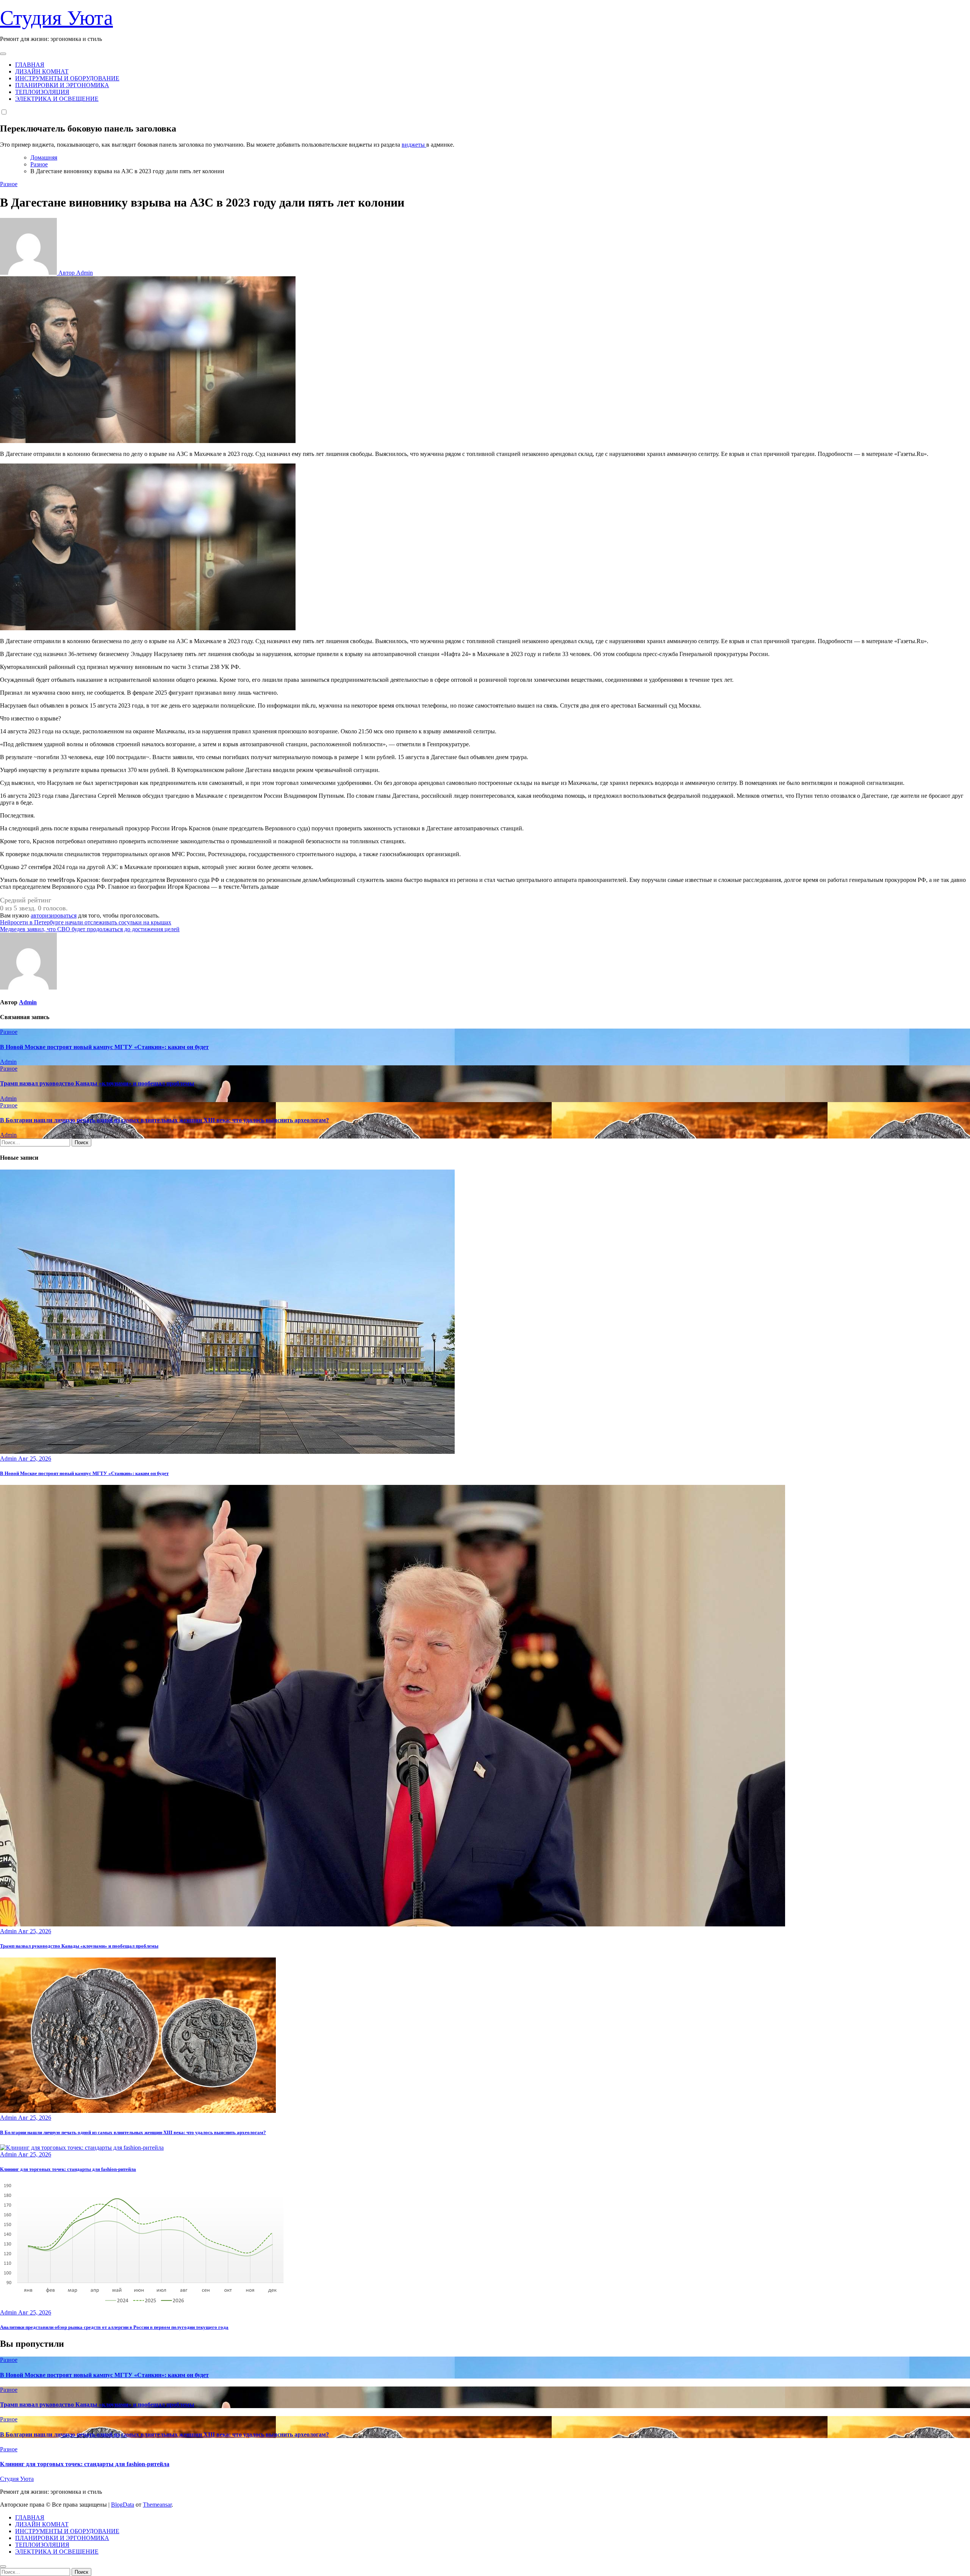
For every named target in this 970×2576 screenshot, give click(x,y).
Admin (28, 1002)
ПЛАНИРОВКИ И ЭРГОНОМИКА (62, 85)
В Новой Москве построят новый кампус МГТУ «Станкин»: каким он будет (104, 1047)
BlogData (123, 2505)
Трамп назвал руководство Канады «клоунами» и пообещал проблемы (97, 1083)
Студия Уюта (56, 18)
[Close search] (3, 2567)
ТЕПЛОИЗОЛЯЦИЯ (42, 92)
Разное (9, 184)
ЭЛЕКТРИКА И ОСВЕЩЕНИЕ (57, 99)
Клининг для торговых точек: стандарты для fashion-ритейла (68, 2169)
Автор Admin (75, 273)
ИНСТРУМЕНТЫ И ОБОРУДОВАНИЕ (67, 78)
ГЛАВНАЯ (30, 65)
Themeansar (157, 2505)
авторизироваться (54, 915)
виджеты (414, 145)
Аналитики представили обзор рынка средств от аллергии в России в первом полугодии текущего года (114, 2327)
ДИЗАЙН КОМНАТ (42, 71)
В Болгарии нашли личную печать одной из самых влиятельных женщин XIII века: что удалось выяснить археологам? (164, 1120)
